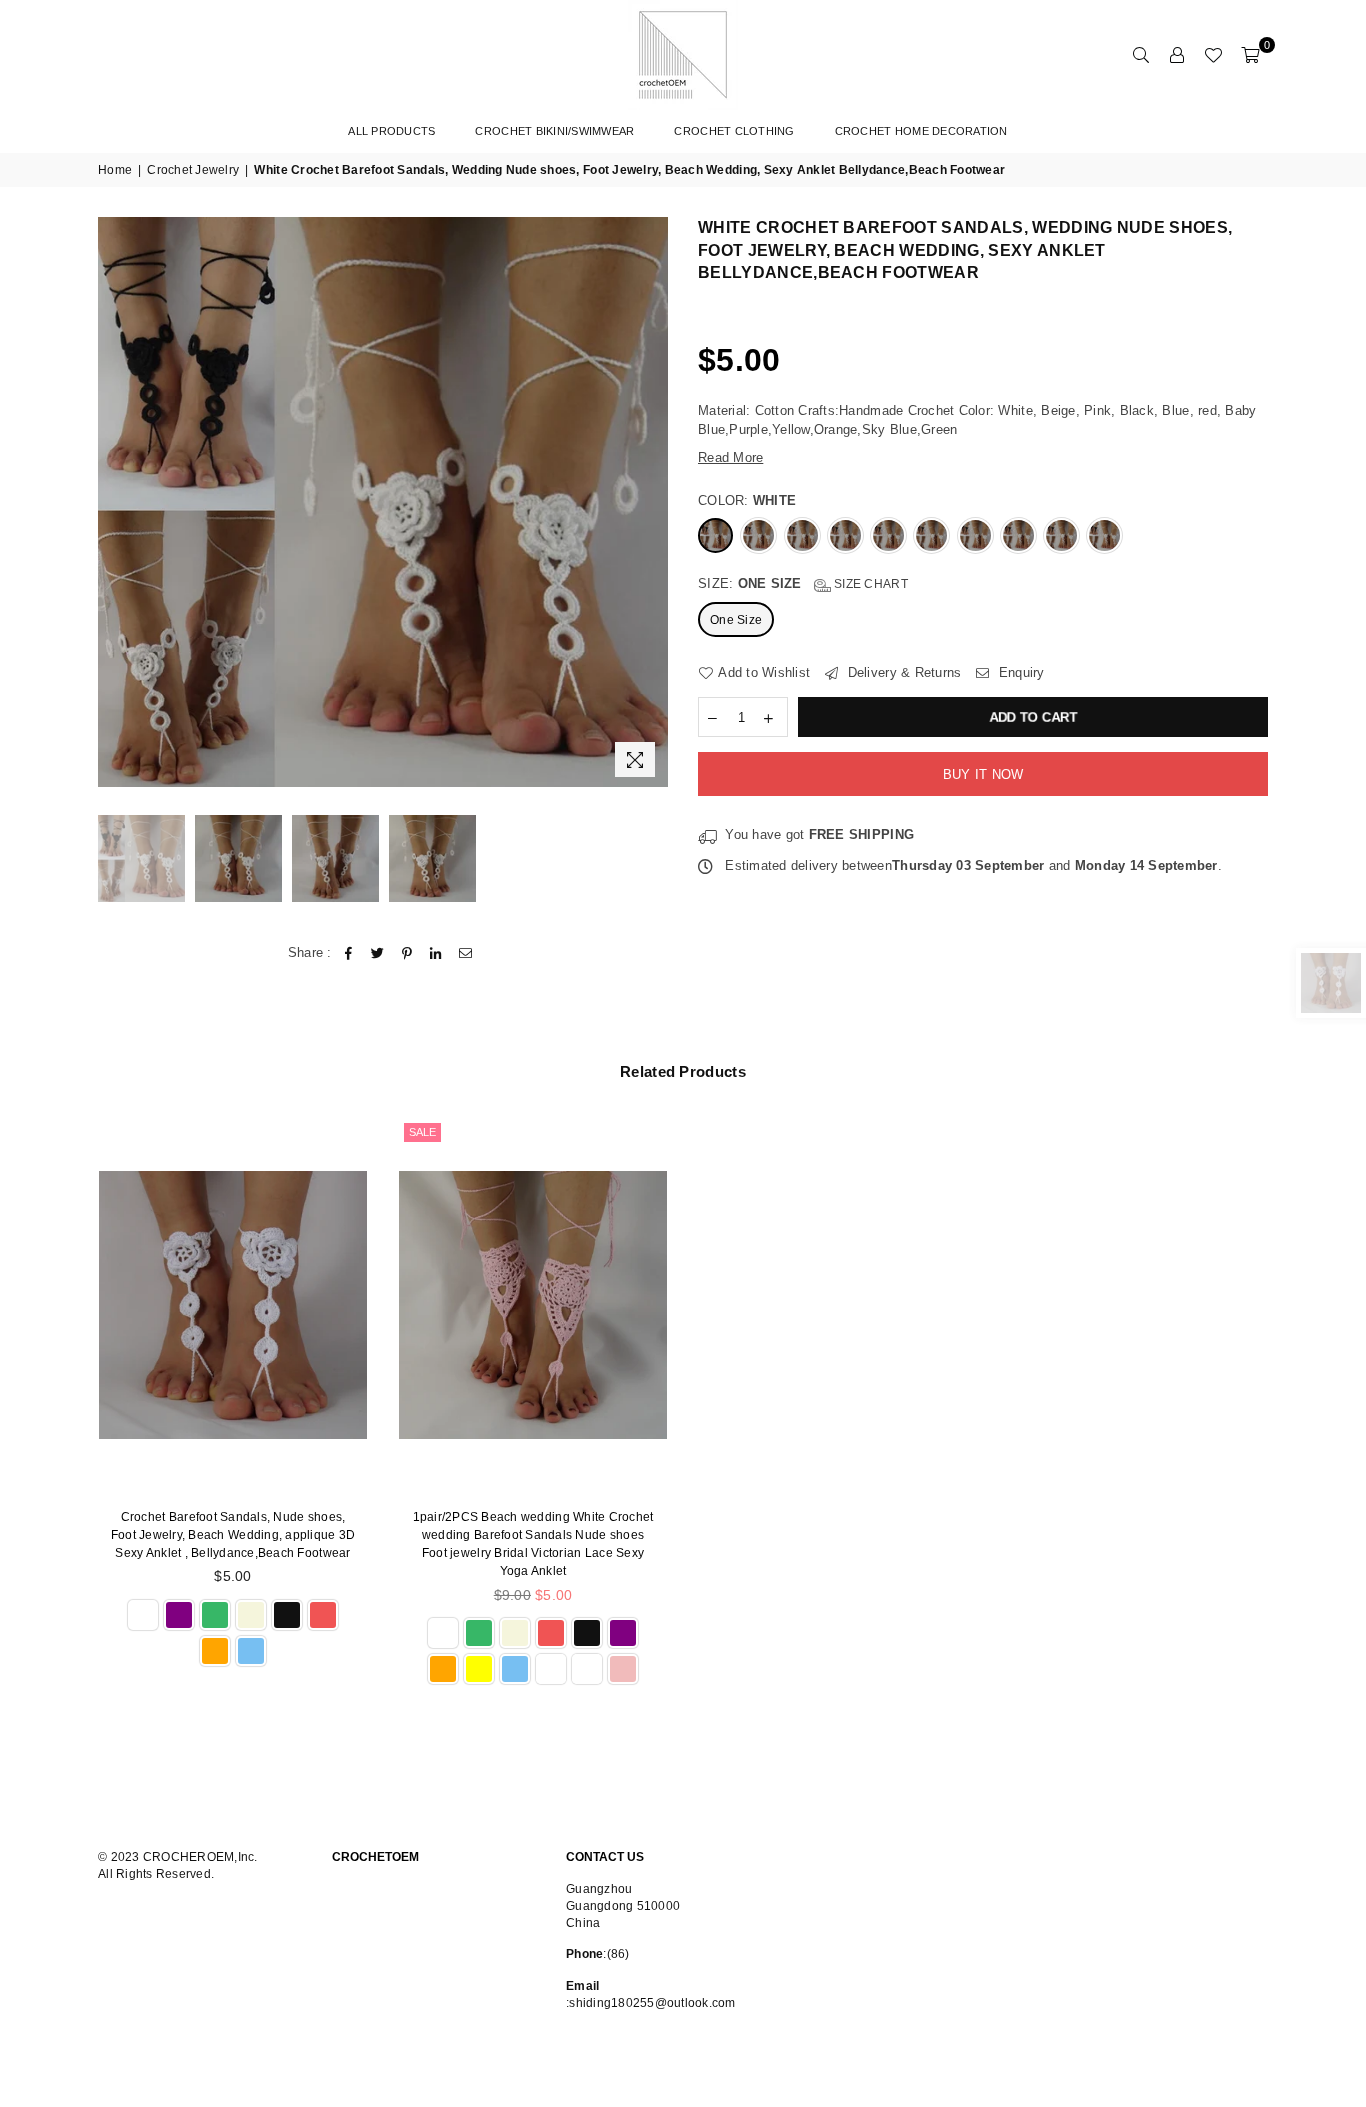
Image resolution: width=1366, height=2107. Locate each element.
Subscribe (796, 1073)
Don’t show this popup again (694, 1120)
